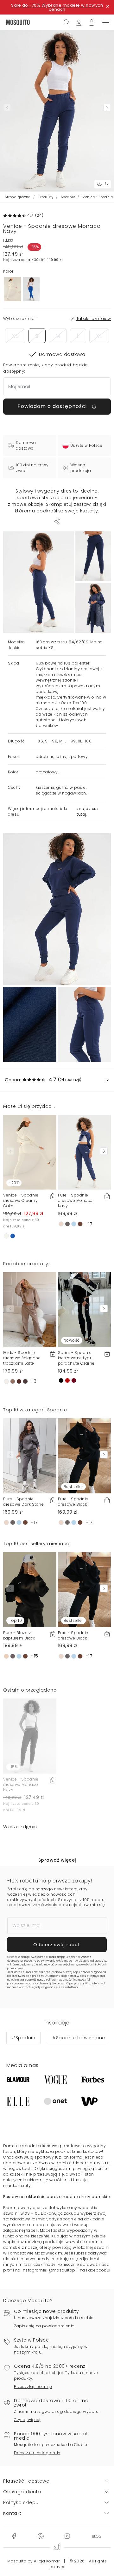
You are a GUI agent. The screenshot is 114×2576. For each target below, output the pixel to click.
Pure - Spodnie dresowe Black (73, 1502)
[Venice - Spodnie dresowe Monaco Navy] (93, 556)
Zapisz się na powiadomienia (44, 2326)
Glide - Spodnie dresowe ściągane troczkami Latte (22, 1358)
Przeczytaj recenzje (33, 2387)
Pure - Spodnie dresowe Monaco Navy (75, 1200)
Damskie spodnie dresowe (30, 2146)
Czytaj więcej (27, 2420)
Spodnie (68, 197)
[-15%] (30, 1736)
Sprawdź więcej (57, 1860)
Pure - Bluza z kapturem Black (19, 1635)
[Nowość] (85, 1309)
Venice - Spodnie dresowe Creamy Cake (21, 1200)
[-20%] (30, 1152)
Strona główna (18, 197)
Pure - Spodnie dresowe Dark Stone (23, 1502)
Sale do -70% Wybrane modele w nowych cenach (57, 7)
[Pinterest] (41, 2536)
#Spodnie (23, 2038)
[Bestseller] (85, 1456)
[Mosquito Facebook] (14, 2536)
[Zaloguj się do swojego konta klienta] (79, 22)
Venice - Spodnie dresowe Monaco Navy (21, 1784)
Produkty (46, 197)
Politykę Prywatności (59, 1980)
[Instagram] (67, 2536)
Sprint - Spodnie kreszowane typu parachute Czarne (76, 1358)
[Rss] (97, 2536)
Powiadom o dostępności (53, 406)
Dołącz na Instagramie (37, 2453)
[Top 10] (30, 1589)
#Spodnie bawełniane (79, 2038)
